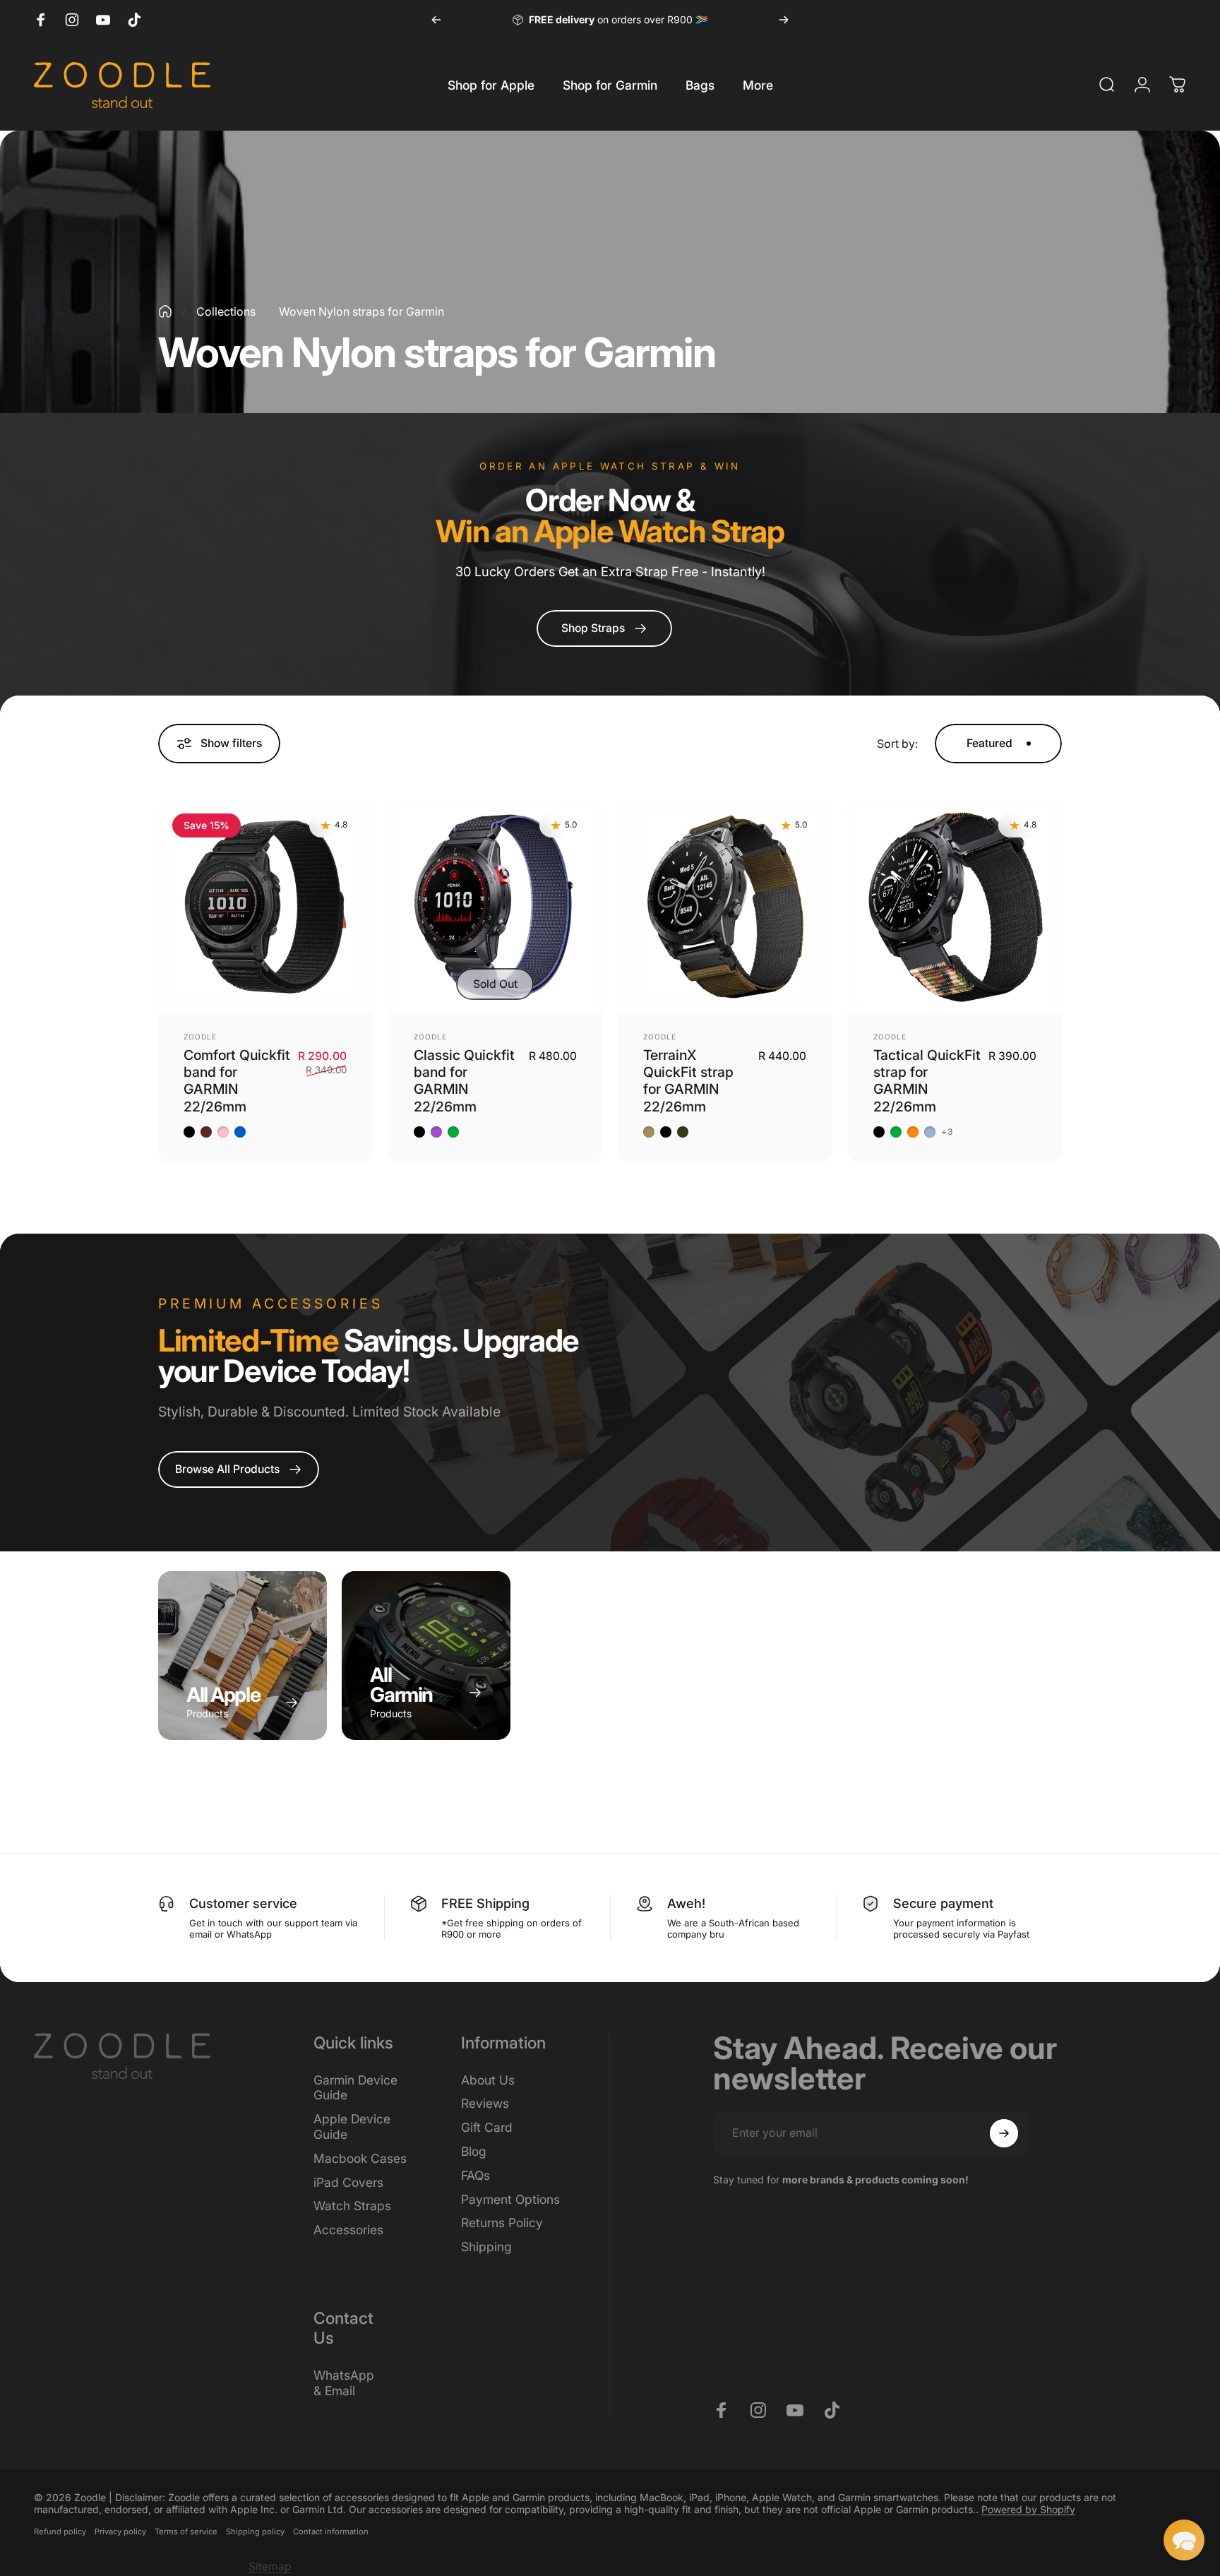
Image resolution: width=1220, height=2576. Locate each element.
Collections (226, 311)
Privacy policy (120, 2532)
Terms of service (186, 2532)
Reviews (485, 2103)
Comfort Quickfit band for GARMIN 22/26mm (237, 1081)
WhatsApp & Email (344, 2383)
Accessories (348, 2230)
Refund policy (60, 2532)
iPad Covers (348, 2182)
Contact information (331, 2532)
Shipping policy (255, 2532)
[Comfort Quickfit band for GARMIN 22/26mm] (265, 907)
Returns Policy (502, 2223)
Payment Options (510, 2199)
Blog (474, 2151)
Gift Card (487, 2127)
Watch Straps (352, 2206)
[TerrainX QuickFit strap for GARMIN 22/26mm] (725, 907)
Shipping (486, 2247)
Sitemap (270, 2566)
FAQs (476, 2175)
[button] (1184, 2540)
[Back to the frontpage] (165, 311)
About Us (488, 2080)
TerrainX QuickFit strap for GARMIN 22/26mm (688, 1081)
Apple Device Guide (352, 2127)
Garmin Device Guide (355, 2088)
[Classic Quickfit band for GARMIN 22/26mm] (495, 907)
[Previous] (436, 20)
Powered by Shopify (1028, 2509)
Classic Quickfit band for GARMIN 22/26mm (464, 1081)
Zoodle (200, 1037)
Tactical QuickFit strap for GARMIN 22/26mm (927, 1081)
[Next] (784, 20)
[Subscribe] (1004, 2133)
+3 (947, 1132)
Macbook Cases (360, 2158)
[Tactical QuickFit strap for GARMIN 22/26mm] (955, 907)
